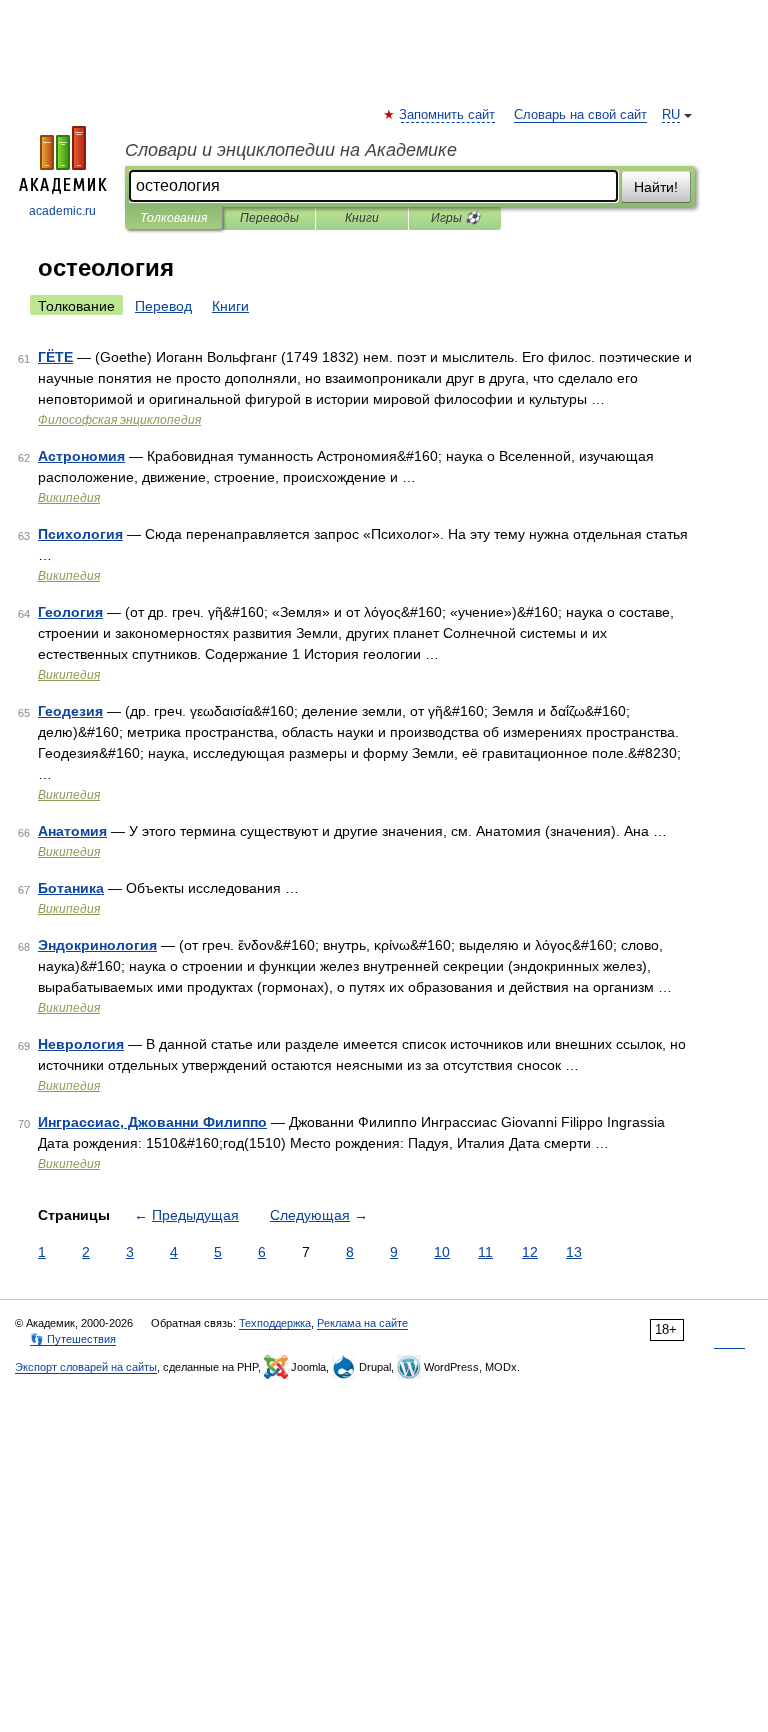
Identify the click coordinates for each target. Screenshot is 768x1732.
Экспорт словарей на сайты (86, 1367)
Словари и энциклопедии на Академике (291, 150)
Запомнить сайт (448, 115)
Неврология (81, 1044)
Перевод (163, 306)
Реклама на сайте (362, 1323)
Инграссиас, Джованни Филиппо (152, 1122)
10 (442, 1252)
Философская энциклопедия (119, 420)
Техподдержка (275, 1323)
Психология (80, 534)
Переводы (269, 218)
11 (485, 1252)
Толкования (173, 218)
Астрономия (81, 456)
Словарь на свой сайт (580, 115)
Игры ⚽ (455, 218)
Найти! (656, 187)
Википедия (69, 498)
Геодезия (70, 711)
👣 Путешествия (73, 1339)
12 (530, 1252)
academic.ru (62, 211)
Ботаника (71, 888)
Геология (70, 612)
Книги (362, 218)
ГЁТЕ (55, 357)
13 (574, 1252)
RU (671, 115)
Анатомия (72, 831)
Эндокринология (97, 945)
